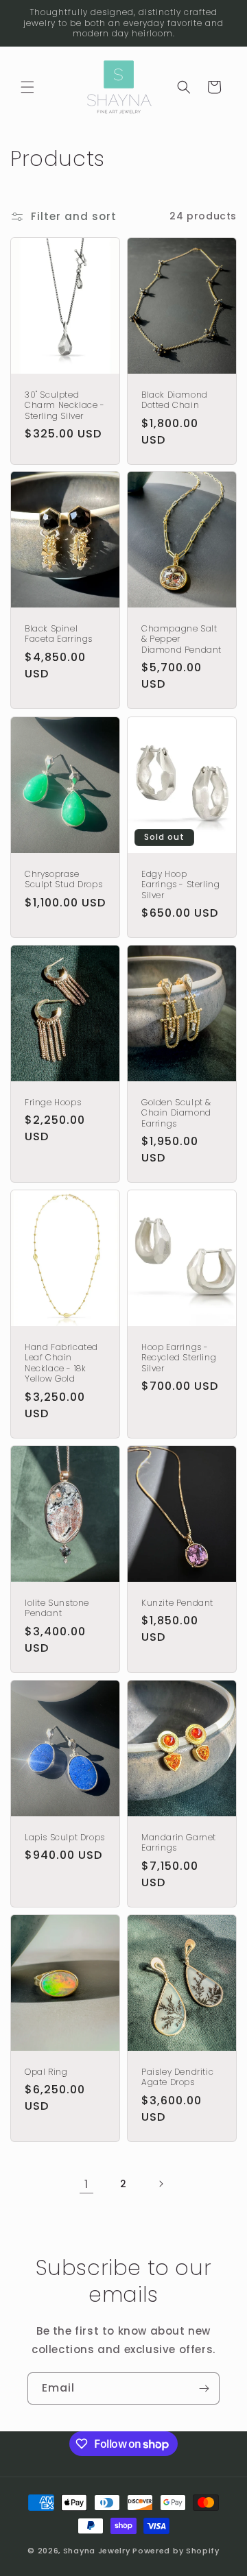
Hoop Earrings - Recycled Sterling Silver (179, 1358)
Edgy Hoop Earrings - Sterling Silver (180, 884)
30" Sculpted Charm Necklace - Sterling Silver (65, 405)
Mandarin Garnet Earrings (179, 1842)
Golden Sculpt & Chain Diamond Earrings (176, 1113)
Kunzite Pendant (177, 1603)
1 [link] (86, 2184)
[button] (27, 87)
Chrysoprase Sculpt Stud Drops (63, 879)
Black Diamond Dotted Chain (175, 399)
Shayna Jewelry (97, 2551)
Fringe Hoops (53, 1103)
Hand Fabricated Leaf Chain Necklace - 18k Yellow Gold (61, 1363)
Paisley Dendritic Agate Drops (177, 2077)
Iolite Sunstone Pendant (57, 1608)
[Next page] (161, 2184)
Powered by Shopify (176, 2551)
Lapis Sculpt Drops (65, 1837)
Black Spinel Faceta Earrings (59, 634)
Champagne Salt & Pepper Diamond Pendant (181, 639)
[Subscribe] (204, 2388)
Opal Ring (46, 2071)
